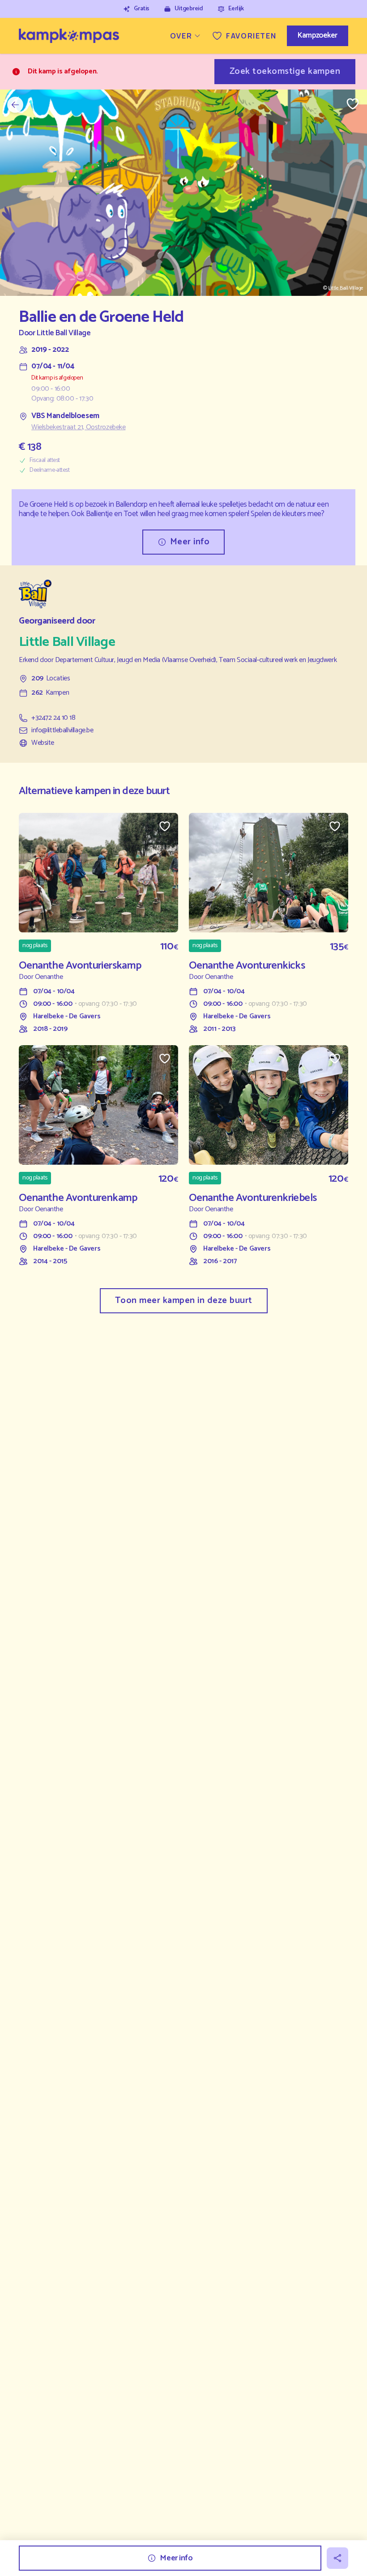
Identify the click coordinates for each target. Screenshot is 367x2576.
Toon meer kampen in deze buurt (184, 1301)
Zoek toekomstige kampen (285, 71)
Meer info (190, 542)
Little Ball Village (64, 333)
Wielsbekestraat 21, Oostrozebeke (78, 427)
